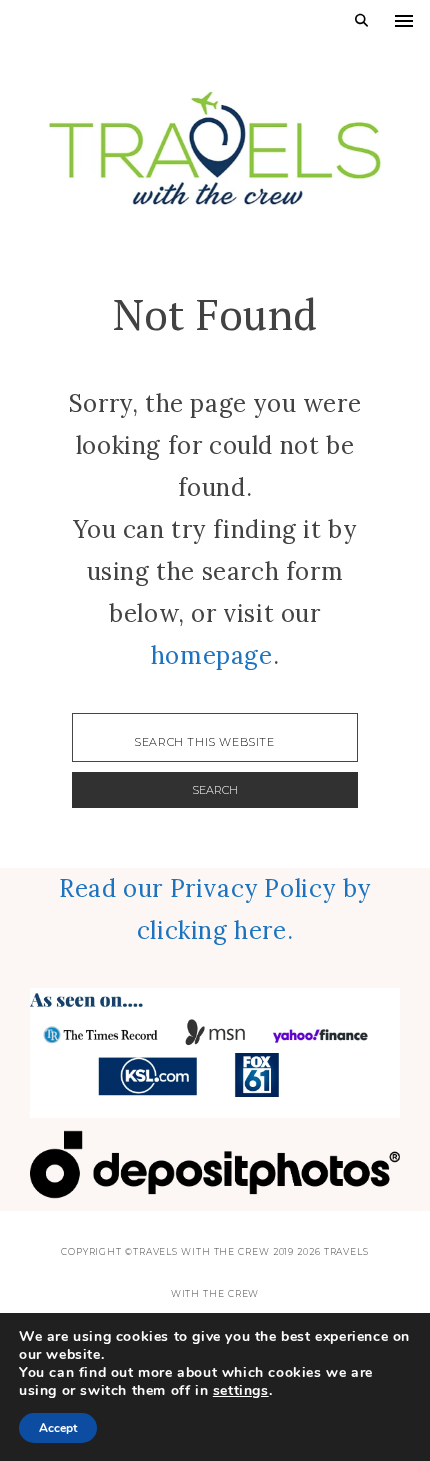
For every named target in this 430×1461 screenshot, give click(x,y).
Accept (58, 1428)
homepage (212, 655)
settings (241, 1391)
